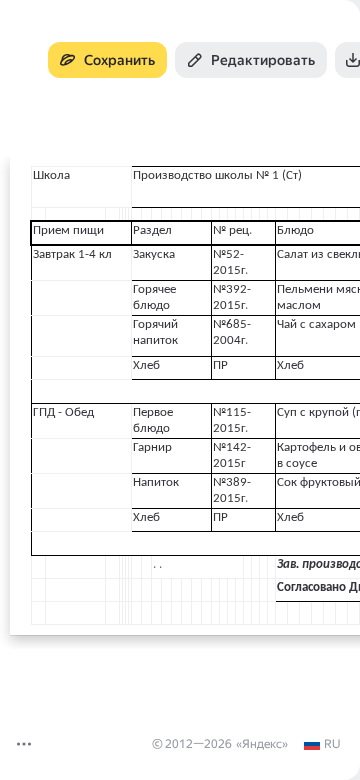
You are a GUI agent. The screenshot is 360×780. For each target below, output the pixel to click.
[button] (24, 744)
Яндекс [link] (262, 744)
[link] (322, 744)
